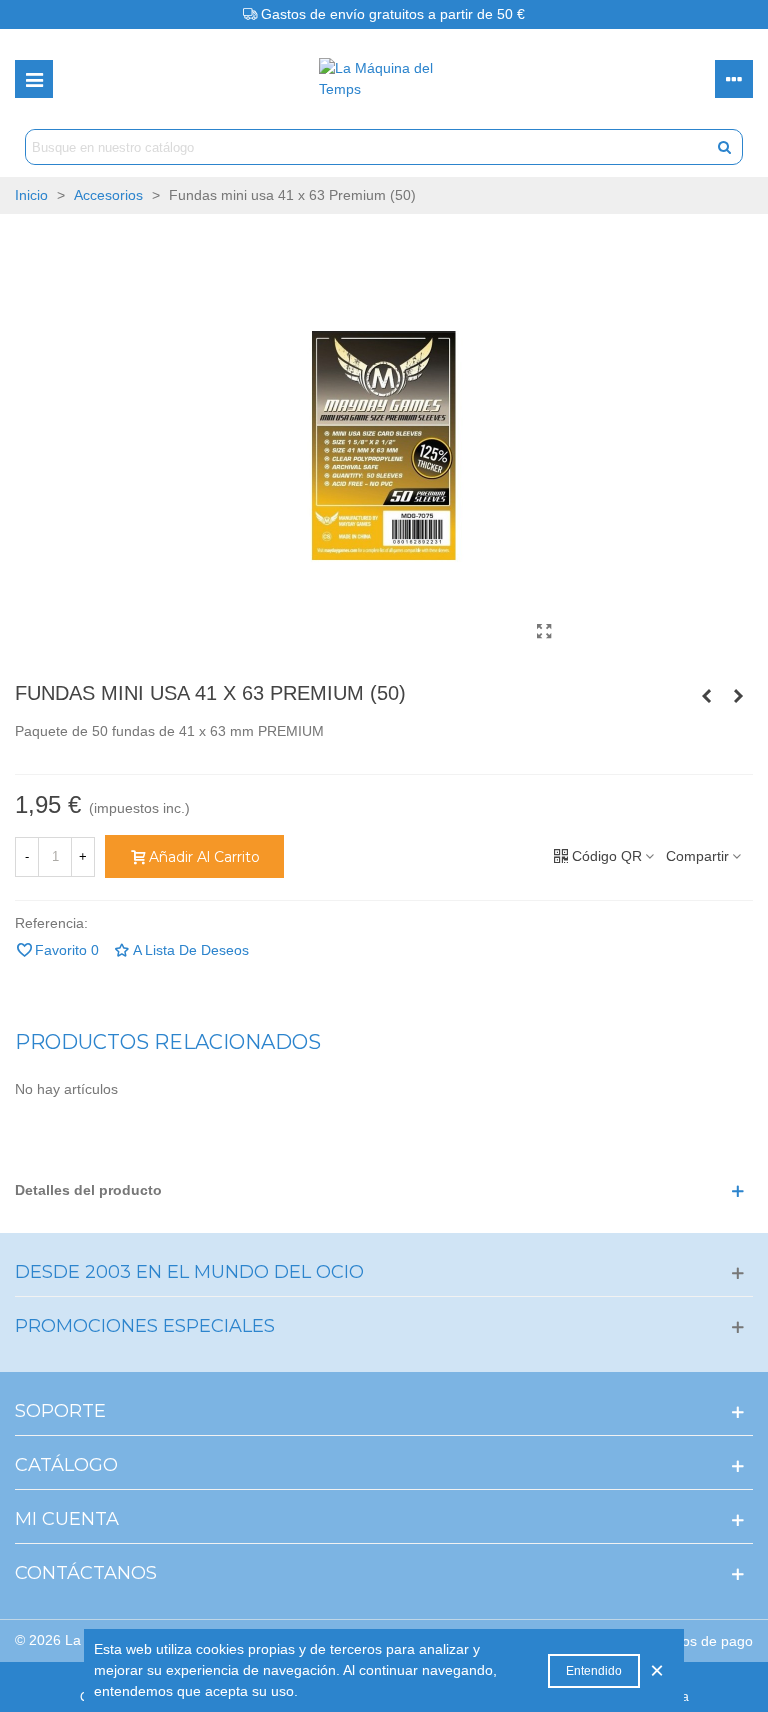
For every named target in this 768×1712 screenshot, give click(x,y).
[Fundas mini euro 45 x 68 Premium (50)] (738, 696)
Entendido (594, 1671)
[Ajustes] (734, 79)
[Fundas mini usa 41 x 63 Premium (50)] (544, 632)
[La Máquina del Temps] (384, 79)
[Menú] (34, 79)
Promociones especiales (145, 1326)
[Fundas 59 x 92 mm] (706, 696)
